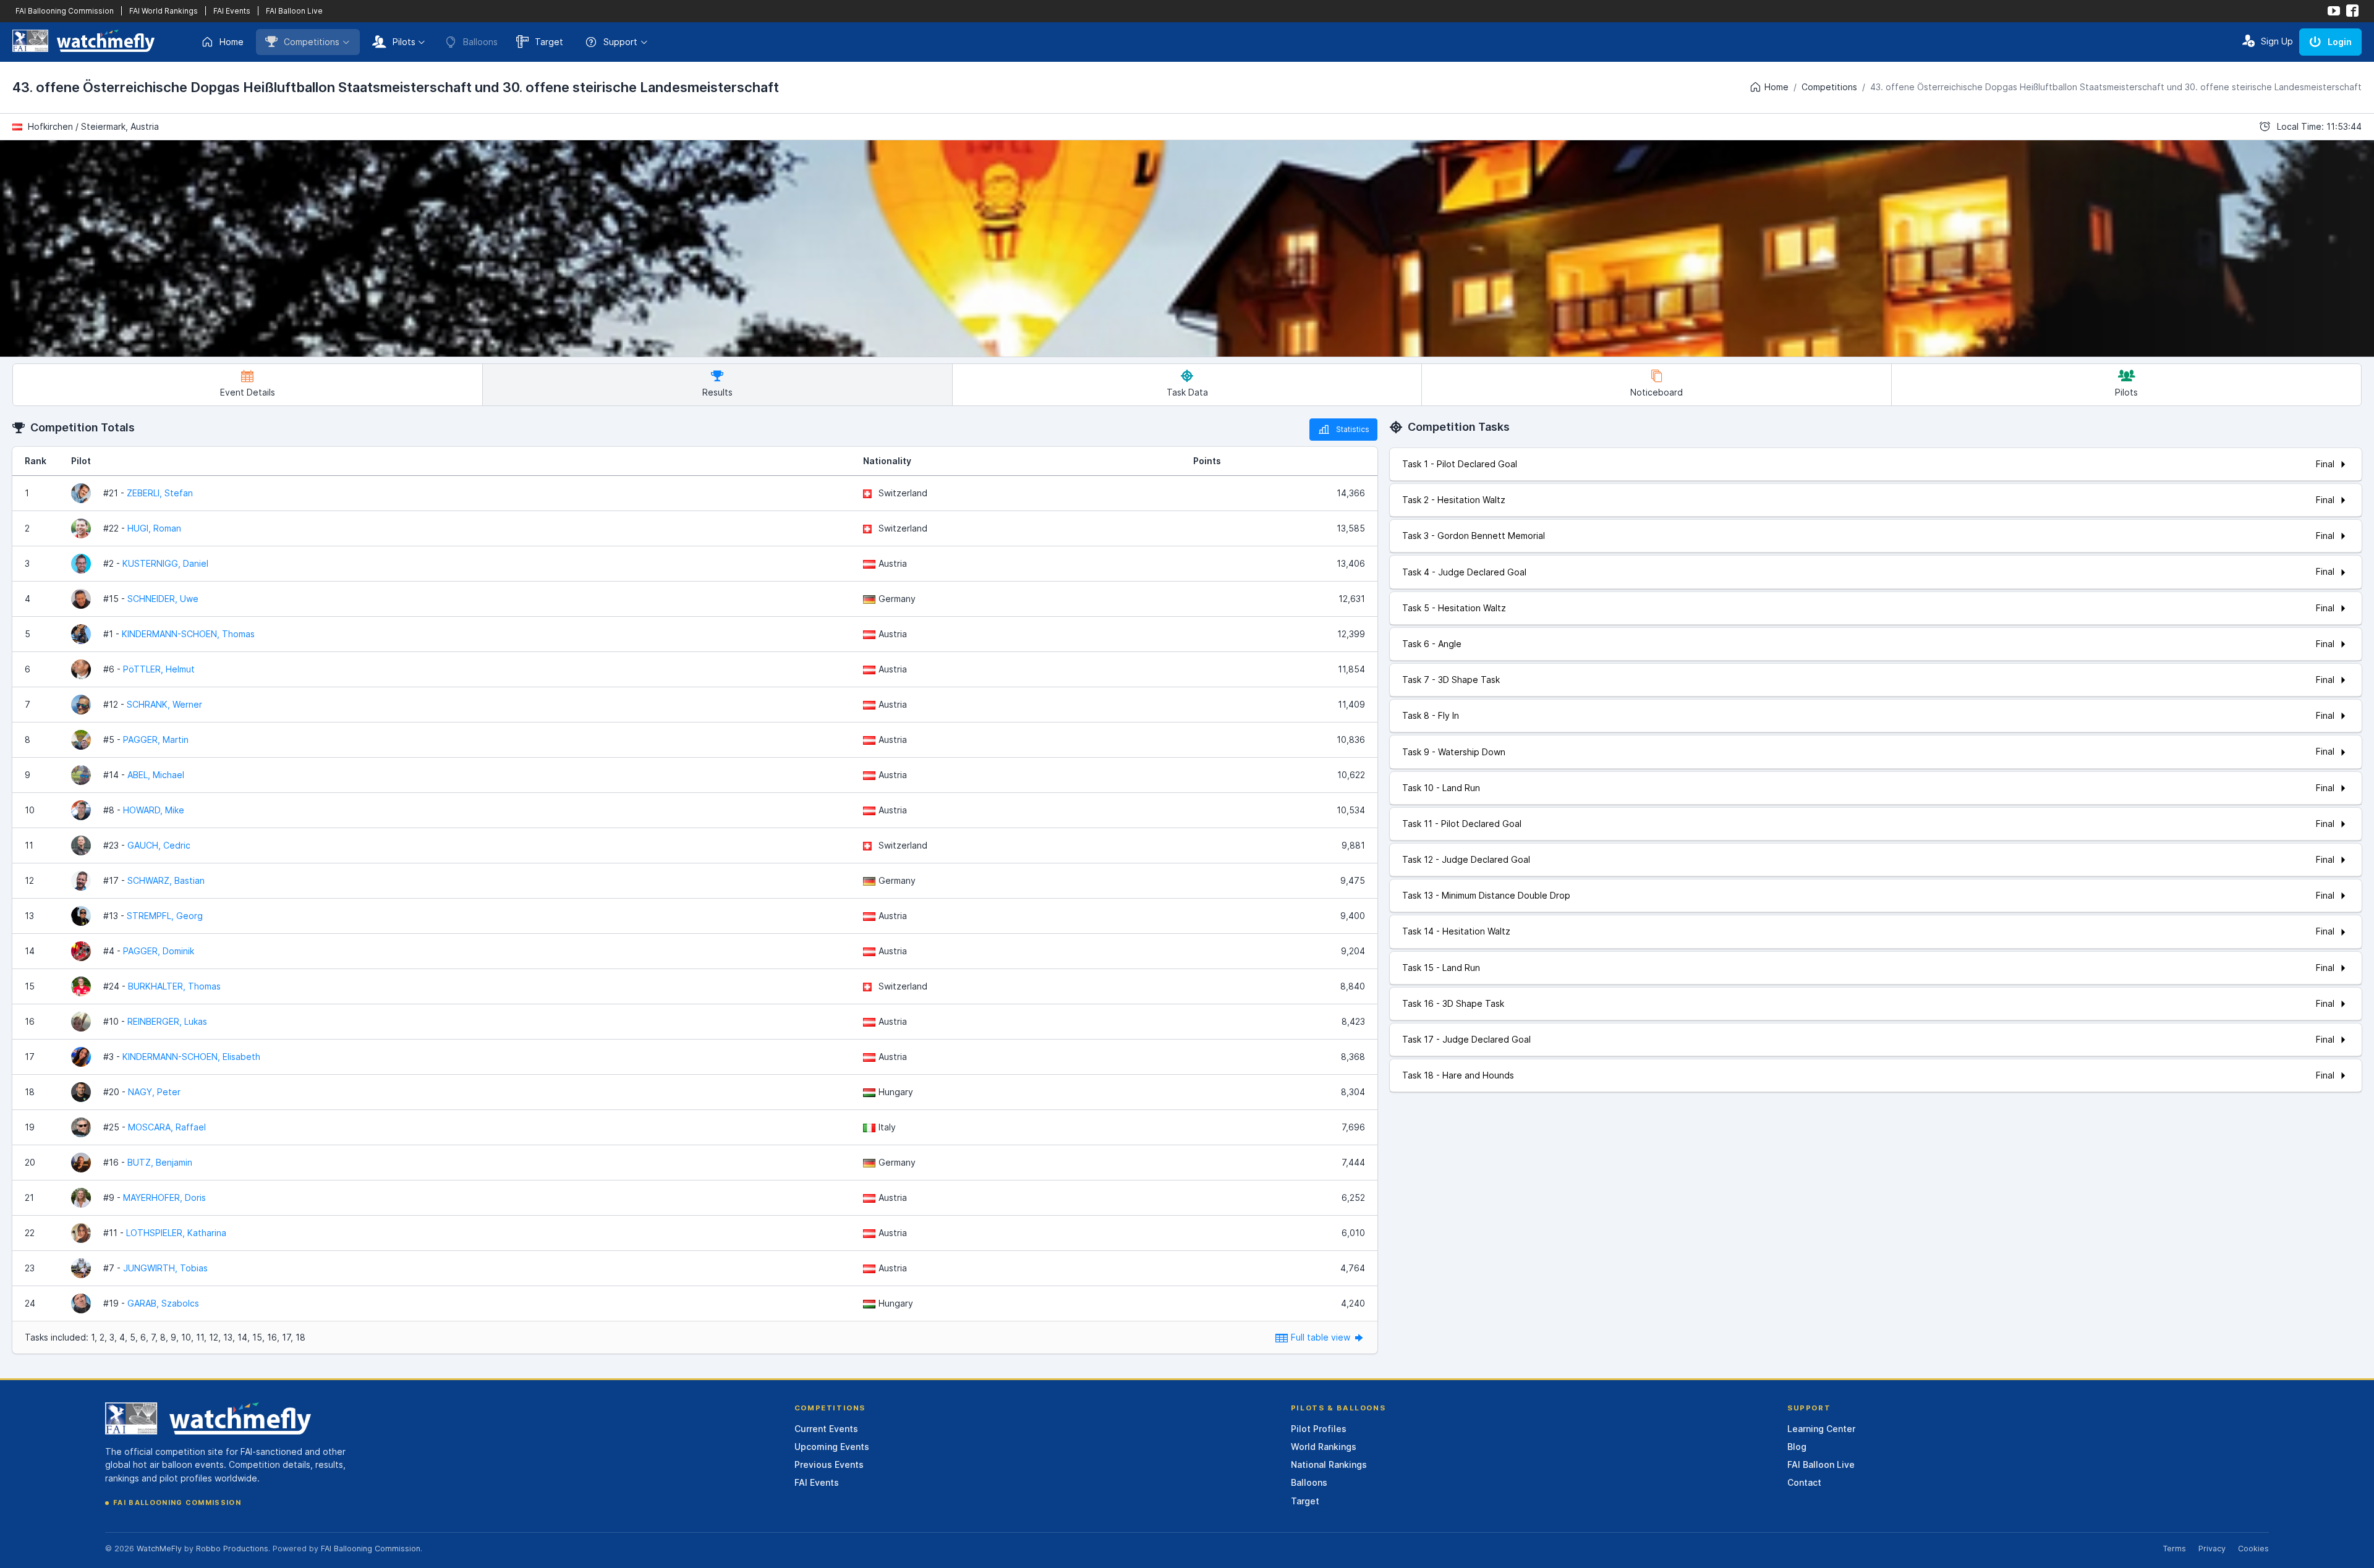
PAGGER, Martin (156, 740)
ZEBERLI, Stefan (160, 493)
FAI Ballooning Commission (65, 11)
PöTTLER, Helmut (159, 669)
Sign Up (2277, 41)
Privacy (2212, 1549)
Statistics (1353, 429)
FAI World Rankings (164, 11)
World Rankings (1324, 1447)
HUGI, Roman (154, 528)
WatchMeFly (159, 1549)
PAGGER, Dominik (159, 951)
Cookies (2253, 1549)
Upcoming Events (832, 1447)
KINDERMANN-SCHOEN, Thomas (188, 634)
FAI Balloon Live (294, 11)
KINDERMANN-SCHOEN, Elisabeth (191, 1057)
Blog (1797, 1447)
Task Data (1187, 392)
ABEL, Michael (156, 775)
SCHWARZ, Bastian (166, 880)
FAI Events (232, 11)
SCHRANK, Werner (164, 704)
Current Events (826, 1429)
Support (620, 42)
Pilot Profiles (1319, 1429)
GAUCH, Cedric (159, 845)
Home (232, 42)
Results (717, 392)
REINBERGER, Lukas (167, 1021)
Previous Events (829, 1464)
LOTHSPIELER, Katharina (176, 1233)
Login (2340, 42)
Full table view (1322, 1337)
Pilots (404, 42)
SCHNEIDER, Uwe (163, 599)
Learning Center (1821, 1429)
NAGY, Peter (154, 1092)
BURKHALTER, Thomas (174, 986)
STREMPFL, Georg (165, 916)
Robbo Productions (232, 1549)
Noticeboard (1657, 392)
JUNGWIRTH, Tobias (165, 1268)
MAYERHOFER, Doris (164, 1197)
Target (549, 42)
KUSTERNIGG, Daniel (165, 563)
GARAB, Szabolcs (163, 1303)
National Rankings (1329, 1464)
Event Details (248, 392)
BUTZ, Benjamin (160, 1162)
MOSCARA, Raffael (167, 1127)
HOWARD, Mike (154, 810)
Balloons (1309, 1482)
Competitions (312, 42)
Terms (2174, 1549)
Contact (1804, 1482)
